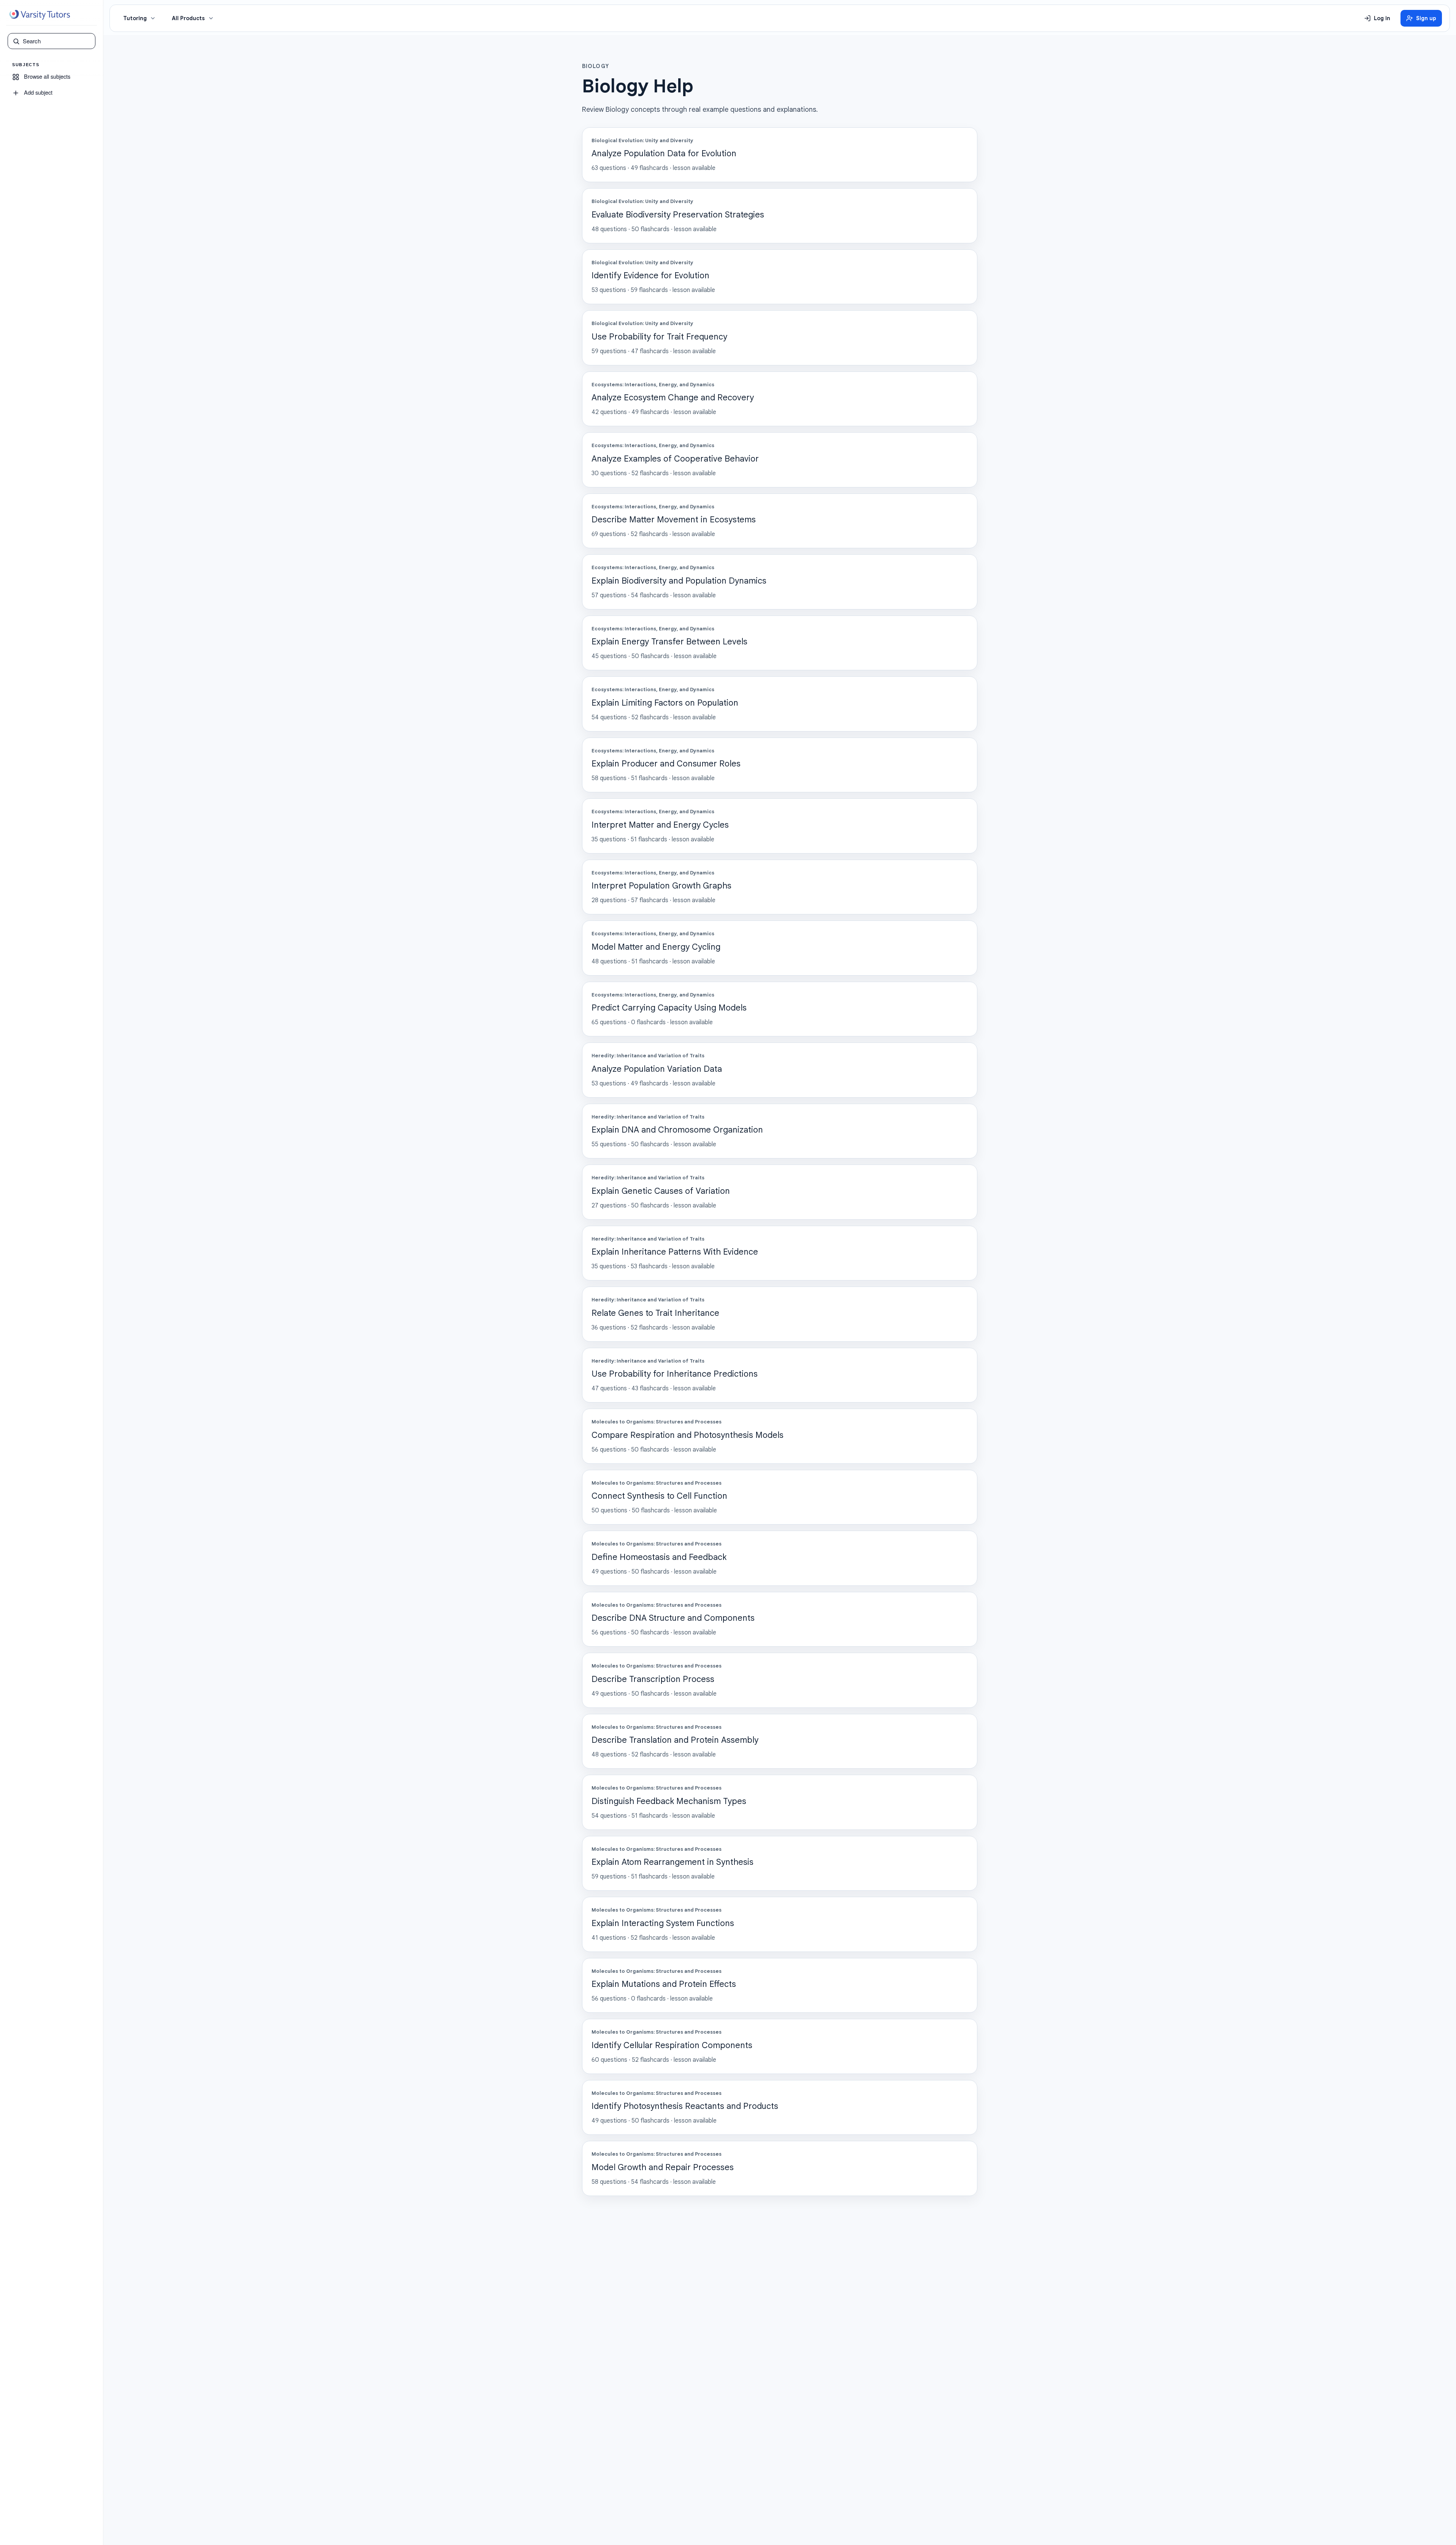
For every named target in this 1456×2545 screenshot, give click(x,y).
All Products (188, 18)
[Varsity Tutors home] (40, 15)
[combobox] (57, 41)
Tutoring (135, 18)
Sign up (1426, 18)
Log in (1382, 18)
